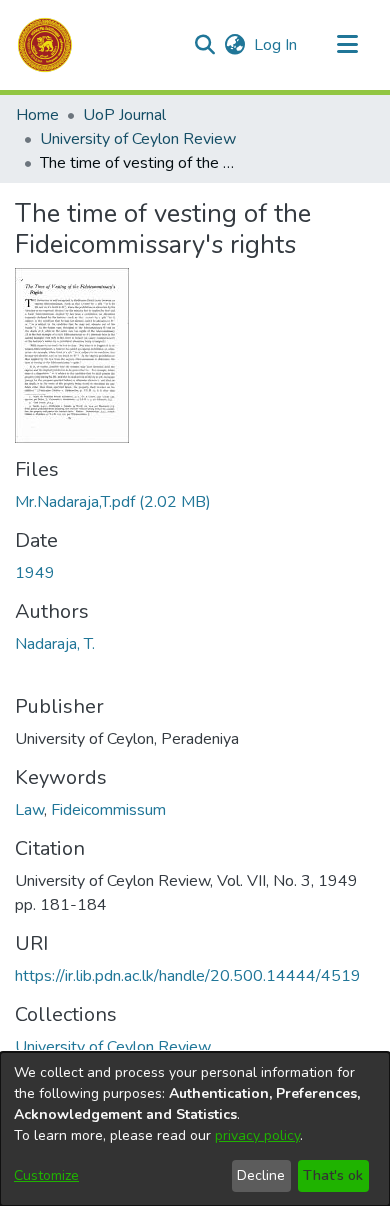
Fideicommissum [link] (108, 810)
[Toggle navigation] (347, 45)
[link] (113, 502)
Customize (46, 1175)
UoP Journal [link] (124, 115)
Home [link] (37, 115)
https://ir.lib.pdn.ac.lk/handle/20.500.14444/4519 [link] (188, 976)
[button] (45, 45)
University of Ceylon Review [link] (138, 139)
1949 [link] (35, 573)
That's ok (333, 1175)
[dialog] (195, 1129)
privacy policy (257, 1135)
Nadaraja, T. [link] (55, 644)
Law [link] (29, 810)
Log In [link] (276, 45)
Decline (261, 1175)
